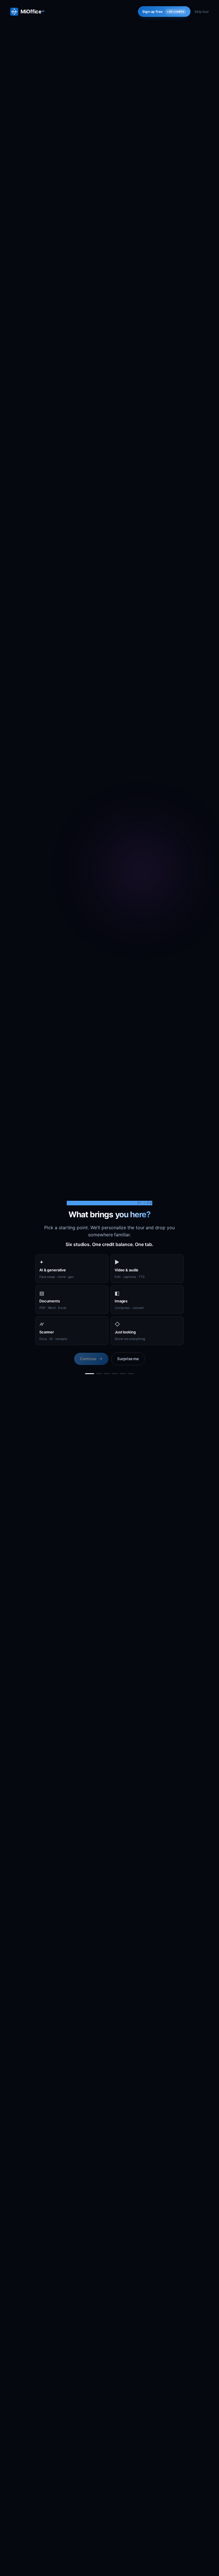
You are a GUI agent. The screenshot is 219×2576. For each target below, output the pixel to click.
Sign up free (163, 12)
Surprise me (128, 1359)
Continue (88, 1359)
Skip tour (202, 12)
